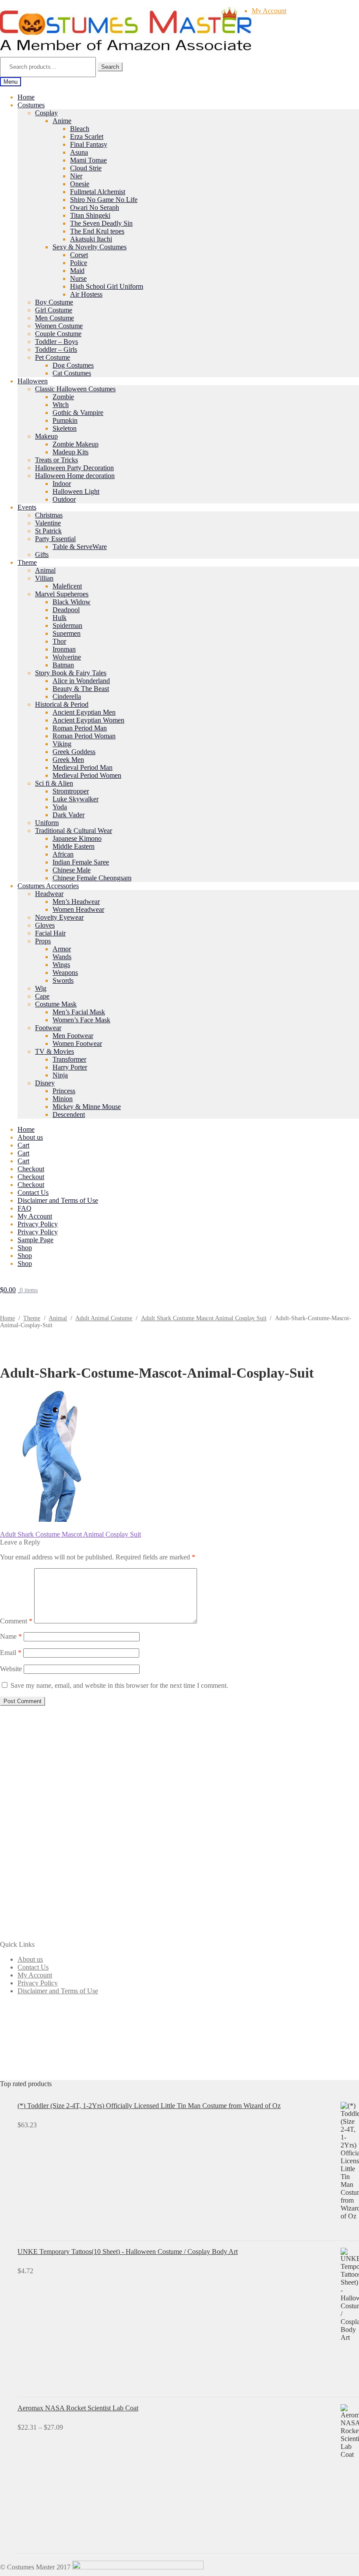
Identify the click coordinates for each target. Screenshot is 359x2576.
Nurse (78, 278)
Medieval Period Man (83, 767)
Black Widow (72, 602)
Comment (16, 1621)
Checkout (31, 1169)
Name (11, 1636)
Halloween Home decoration (75, 476)
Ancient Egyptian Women (88, 720)
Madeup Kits (70, 452)
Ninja (60, 1075)
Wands (62, 957)
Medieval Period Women (87, 775)
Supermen (67, 633)
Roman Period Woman (84, 736)
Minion (63, 1099)
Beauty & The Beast (81, 689)
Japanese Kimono (77, 838)
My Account (269, 11)
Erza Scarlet (87, 136)
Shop (25, 1248)
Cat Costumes (72, 373)
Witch (61, 405)
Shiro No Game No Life (104, 200)
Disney (45, 1083)
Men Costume (55, 318)
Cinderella (67, 696)
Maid (77, 271)
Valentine (48, 523)
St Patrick (48, 531)
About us (30, 1137)
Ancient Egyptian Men (84, 712)
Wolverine (67, 657)
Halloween (33, 381)
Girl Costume (54, 310)
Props (43, 941)
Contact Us (33, 1192)
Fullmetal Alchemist (98, 192)
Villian (44, 578)
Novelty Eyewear (59, 917)
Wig (41, 988)
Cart (23, 1145)
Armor (62, 949)
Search (110, 67)
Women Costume (59, 326)
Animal (45, 570)
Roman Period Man (80, 728)
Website (11, 1669)
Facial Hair (50, 933)
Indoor (62, 484)
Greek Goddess (74, 752)
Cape (42, 996)
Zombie (63, 397)
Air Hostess (86, 294)
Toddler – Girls (56, 349)
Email (11, 1653)
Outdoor (64, 499)
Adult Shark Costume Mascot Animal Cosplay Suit (204, 1318)
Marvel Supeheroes (62, 594)
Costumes (31, 105)
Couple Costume (58, 334)
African (63, 854)
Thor (59, 641)
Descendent (69, 1114)
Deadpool (66, 610)
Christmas (49, 515)
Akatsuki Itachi (91, 239)
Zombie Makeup (76, 444)
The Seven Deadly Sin (101, 223)
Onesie (80, 184)
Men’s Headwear (76, 902)
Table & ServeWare (80, 547)
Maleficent (67, 586)
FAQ (25, 1208)
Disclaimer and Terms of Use (58, 1200)
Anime (62, 121)
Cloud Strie (86, 168)
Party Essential (55, 539)
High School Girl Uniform (107, 286)
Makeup (46, 436)
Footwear (48, 1028)
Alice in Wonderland (81, 681)
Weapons (65, 973)
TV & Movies (55, 1051)
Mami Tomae (88, 160)
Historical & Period (62, 704)
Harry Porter (70, 1067)
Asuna (79, 152)
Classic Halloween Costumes (75, 389)
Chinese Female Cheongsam (92, 878)
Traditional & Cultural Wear (74, 831)
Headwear (49, 894)
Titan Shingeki (90, 215)
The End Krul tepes (97, 231)
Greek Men (68, 760)
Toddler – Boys (56, 342)
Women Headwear (78, 909)
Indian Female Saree (81, 862)
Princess (64, 1091)
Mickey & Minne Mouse (87, 1107)
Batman (63, 665)
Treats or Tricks (56, 460)
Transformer (69, 1059)
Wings (61, 965)
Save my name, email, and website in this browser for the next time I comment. (119, 1685)
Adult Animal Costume (104, 1318)
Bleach (80, 129)
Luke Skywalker (76, 799)
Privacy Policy (38, 1224)
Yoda (60, 807)
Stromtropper (71, 791)
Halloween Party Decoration (74, 468)
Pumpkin (65, 420)
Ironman (64, 649)
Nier (76, 176)
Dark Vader (69, 815)
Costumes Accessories (48, 886)
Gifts (42, 555)
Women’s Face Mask (81, 1020)
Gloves (45, 925)
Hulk (60, 618)
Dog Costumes (73, 365)
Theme (27, 562)
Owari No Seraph (95, 207)
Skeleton (65, 428)
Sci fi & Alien (54, 783)
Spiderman (67, 625)
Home (26, 97)
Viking (62, 744)
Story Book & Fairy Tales (71, 673)
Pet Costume (53, 357)
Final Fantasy (89, 144)
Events (27, 507)
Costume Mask (56, 1004)
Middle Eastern (74, 846)
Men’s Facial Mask (79, 1012)
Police (79, 263)
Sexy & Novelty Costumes (90, 247)
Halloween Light (76, 491)
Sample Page (35, 1240)
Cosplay (46, 113)
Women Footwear (77, 1044)
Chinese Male (72, 870)
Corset (79, 255)
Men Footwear (73, 1036)
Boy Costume (54, 302)
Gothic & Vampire (78, 413)
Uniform (47, 823)
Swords (63, 980)
